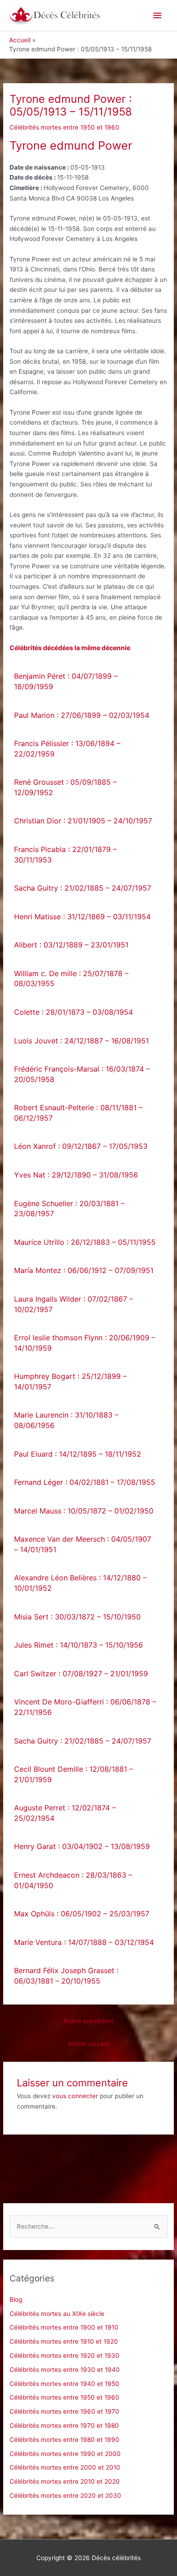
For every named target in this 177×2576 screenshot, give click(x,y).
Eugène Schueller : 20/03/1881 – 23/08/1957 (69, 1209)
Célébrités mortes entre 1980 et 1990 (64, 2440)
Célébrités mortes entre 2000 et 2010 (65, 2467)
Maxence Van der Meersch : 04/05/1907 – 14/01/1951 (83, 1544)
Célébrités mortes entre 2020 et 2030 (65, 2496)
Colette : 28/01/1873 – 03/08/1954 (74, 1012)
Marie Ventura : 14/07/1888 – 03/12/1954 (84, 1942)
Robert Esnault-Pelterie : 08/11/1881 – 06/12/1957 (78, 1113)
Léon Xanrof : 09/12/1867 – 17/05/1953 (81, 1146)
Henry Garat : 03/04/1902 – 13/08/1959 (82, 1846)
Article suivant (88, 2044)
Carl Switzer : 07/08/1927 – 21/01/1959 (81, 1674)
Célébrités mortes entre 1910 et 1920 (64, 2341)
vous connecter (75, 2096)
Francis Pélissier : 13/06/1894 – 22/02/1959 (67, 749)
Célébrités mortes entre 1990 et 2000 (65, 2454)
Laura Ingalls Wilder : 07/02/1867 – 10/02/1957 (74, 1304)
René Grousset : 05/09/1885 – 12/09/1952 (65, 787)
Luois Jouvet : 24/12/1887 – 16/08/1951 (81, 1041)
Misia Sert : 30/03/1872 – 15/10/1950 (77, 1617)
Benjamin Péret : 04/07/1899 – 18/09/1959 (66, 681)
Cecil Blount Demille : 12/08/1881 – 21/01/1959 (74, 1774)
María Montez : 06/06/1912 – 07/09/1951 (84, 1270)
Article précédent (88, 2021)
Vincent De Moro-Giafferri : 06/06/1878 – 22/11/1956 (85, 1707)
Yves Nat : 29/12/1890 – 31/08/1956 (76, 1175)
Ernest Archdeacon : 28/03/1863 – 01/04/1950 (73, 1880)
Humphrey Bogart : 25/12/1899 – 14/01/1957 (70, 1381)
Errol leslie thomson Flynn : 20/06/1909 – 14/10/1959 (85, 1343)
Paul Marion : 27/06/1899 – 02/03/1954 (82, 715)
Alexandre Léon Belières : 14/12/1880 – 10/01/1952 (80, 1583)
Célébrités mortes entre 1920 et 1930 (64, 2355)
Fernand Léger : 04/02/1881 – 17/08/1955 (85, 1482)
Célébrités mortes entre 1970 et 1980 (64, 2426)
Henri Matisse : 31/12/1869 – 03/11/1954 (82, 917)
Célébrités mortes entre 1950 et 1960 (64, 127)
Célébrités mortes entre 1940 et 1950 (64, 2384)
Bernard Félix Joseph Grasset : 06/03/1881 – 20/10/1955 (66, 1976)
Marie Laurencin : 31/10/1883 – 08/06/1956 (66, 1420)
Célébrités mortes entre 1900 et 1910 (64, 2327)
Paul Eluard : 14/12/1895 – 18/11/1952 (78, 1454)
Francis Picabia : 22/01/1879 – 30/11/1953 (65, 854)
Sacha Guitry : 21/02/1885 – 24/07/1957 (83, 888)
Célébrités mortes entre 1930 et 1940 (65, 2370)
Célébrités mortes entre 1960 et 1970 (64, 2411)
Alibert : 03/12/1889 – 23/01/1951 (71, 945)
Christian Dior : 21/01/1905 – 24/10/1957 (83, 821)
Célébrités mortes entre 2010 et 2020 (65, 2481)
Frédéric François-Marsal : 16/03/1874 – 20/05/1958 (82, 1074)
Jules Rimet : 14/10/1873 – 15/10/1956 (79, 1645)
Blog (16, 2300)
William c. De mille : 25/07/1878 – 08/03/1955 (71, 979)
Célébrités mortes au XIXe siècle (57, 2314)
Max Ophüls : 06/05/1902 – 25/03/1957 (82, 1914)
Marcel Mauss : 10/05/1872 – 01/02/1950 (84, 1511)
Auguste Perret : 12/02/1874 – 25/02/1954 (65, 1813)
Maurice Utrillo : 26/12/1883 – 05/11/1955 (85, 1242)
